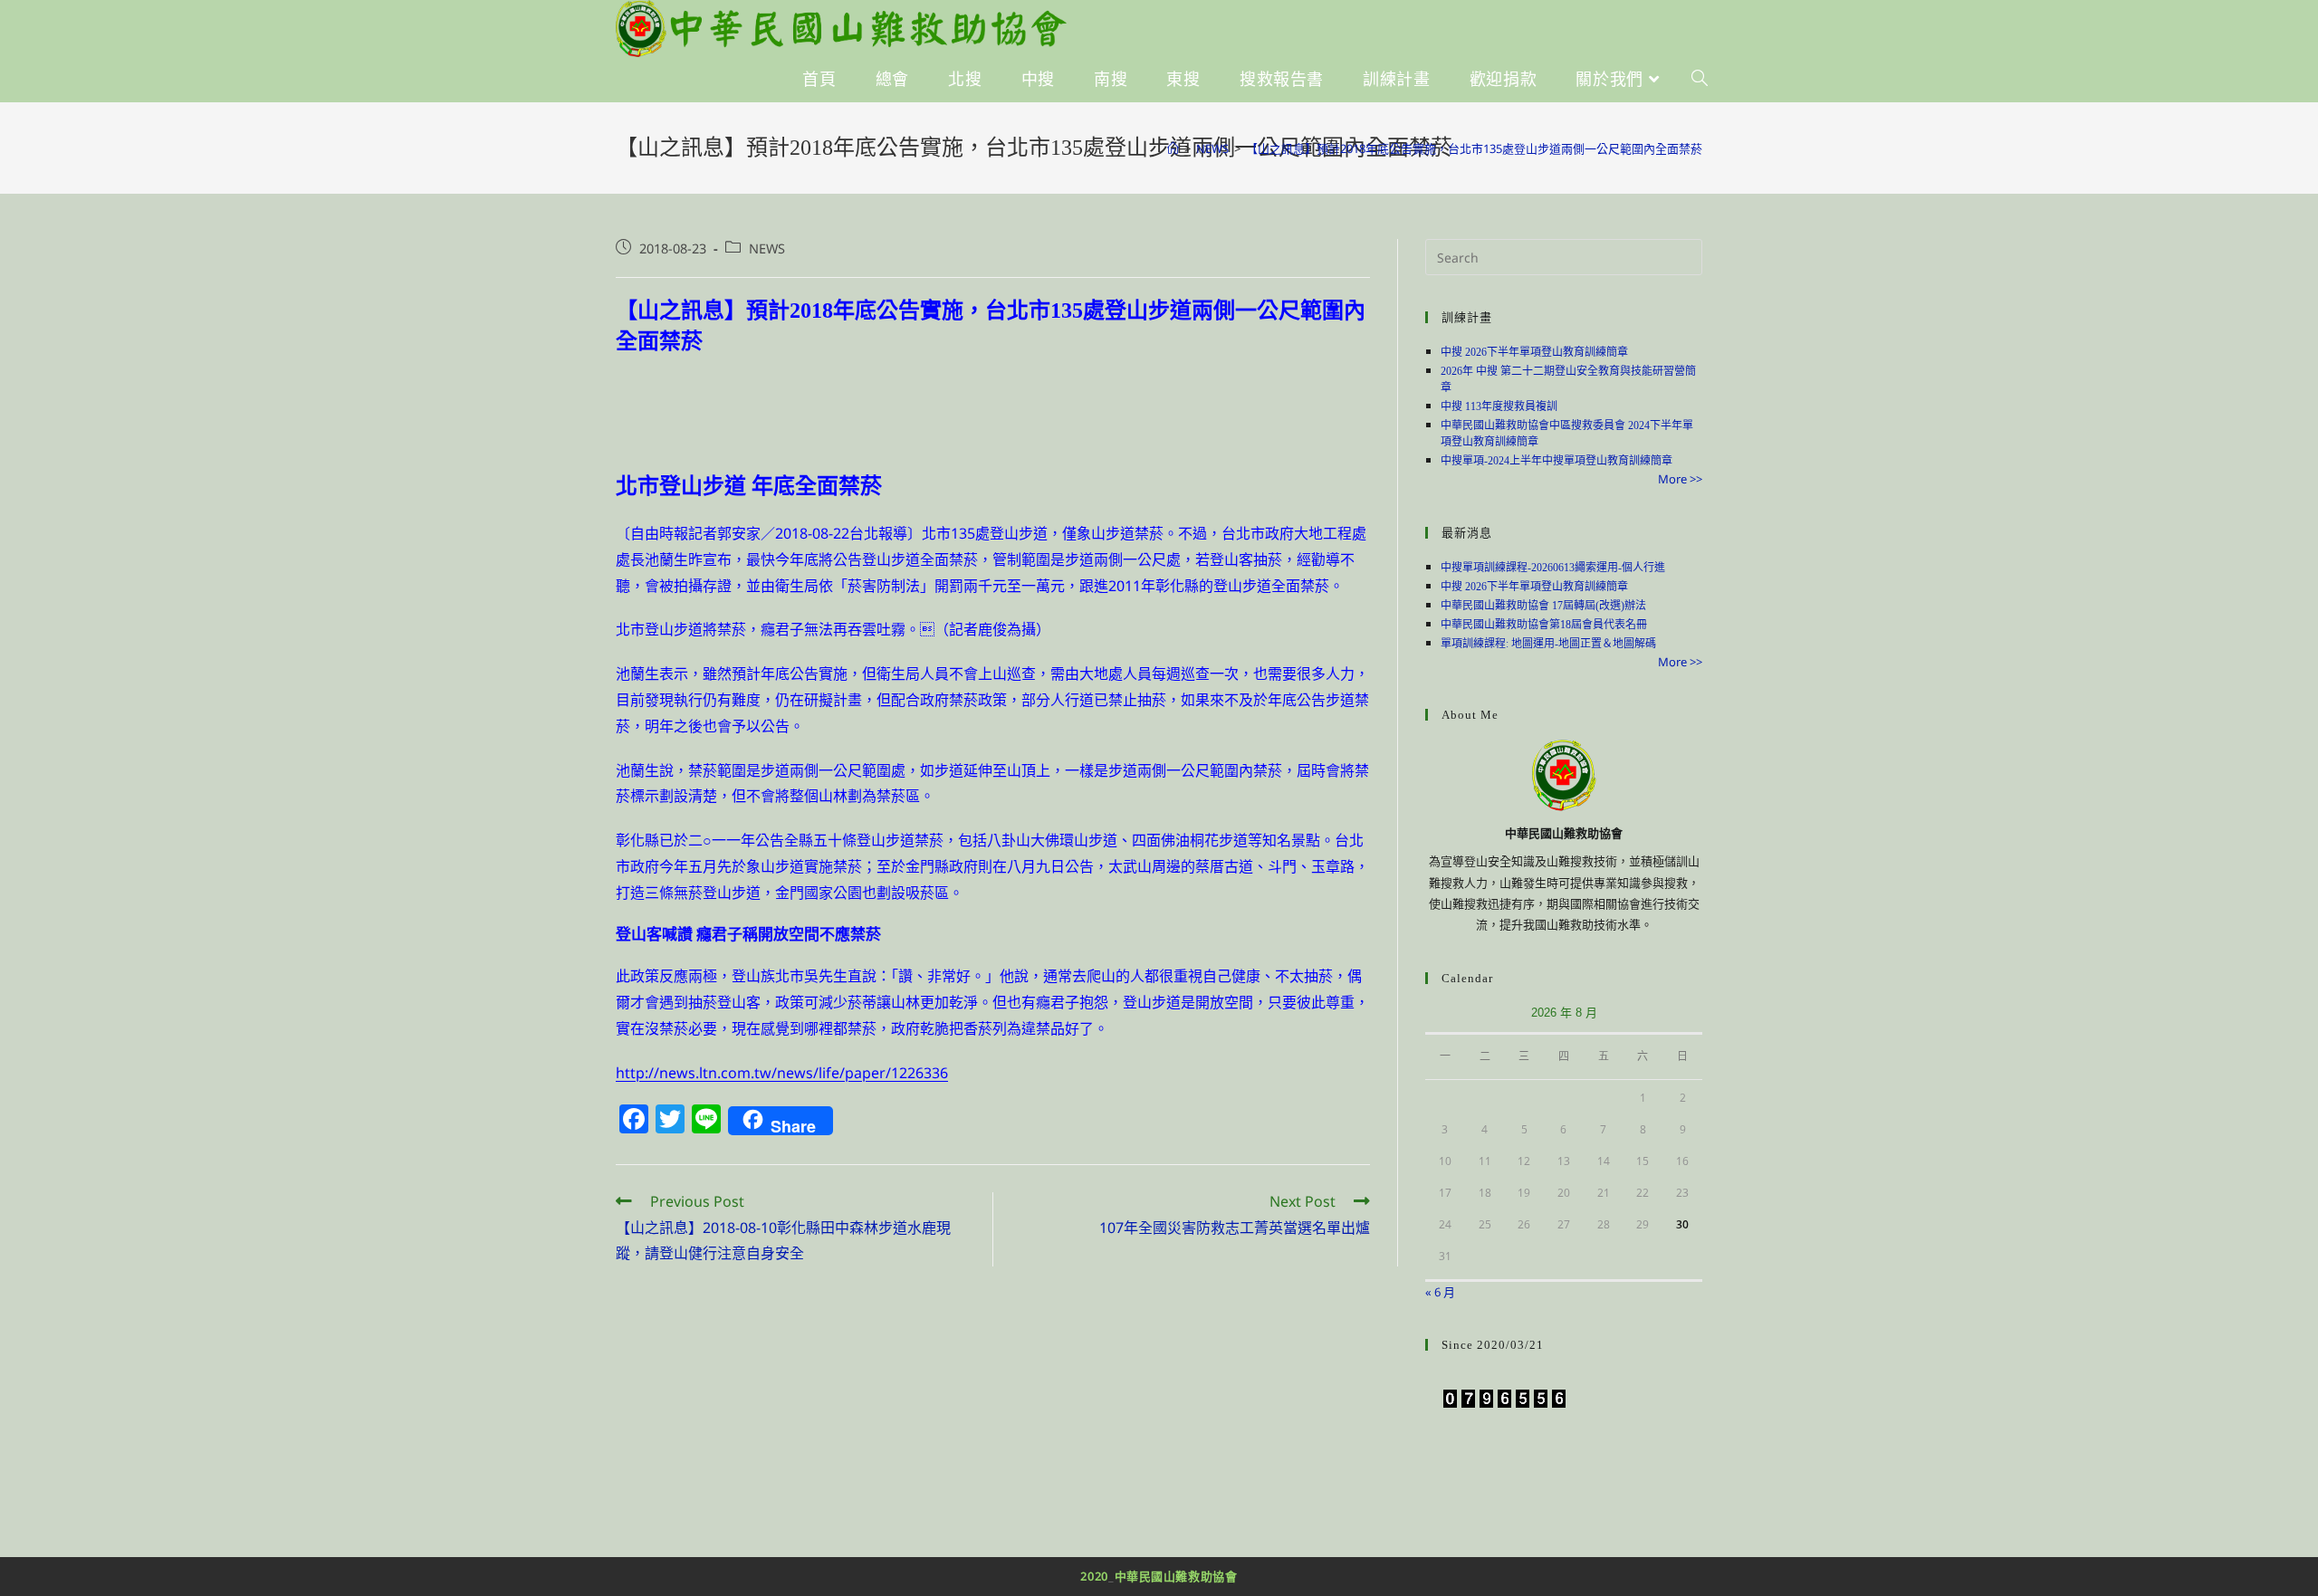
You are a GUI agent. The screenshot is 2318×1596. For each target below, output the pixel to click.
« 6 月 (1440, 1292)
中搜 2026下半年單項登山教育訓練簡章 (1534, 352)
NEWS (767, 248)
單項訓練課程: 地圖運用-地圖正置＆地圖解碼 (1548, 644)
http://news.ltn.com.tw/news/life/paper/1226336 (782, 1073)
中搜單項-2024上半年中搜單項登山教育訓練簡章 (1557, 461)
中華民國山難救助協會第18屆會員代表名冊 (1544, 625)
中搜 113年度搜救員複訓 (1499, 406)
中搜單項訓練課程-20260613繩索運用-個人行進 (1553, 568)
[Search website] (1700, 80)
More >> (1680, 479)
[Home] (1173, 148)
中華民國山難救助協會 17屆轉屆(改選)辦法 (1543, 606)
